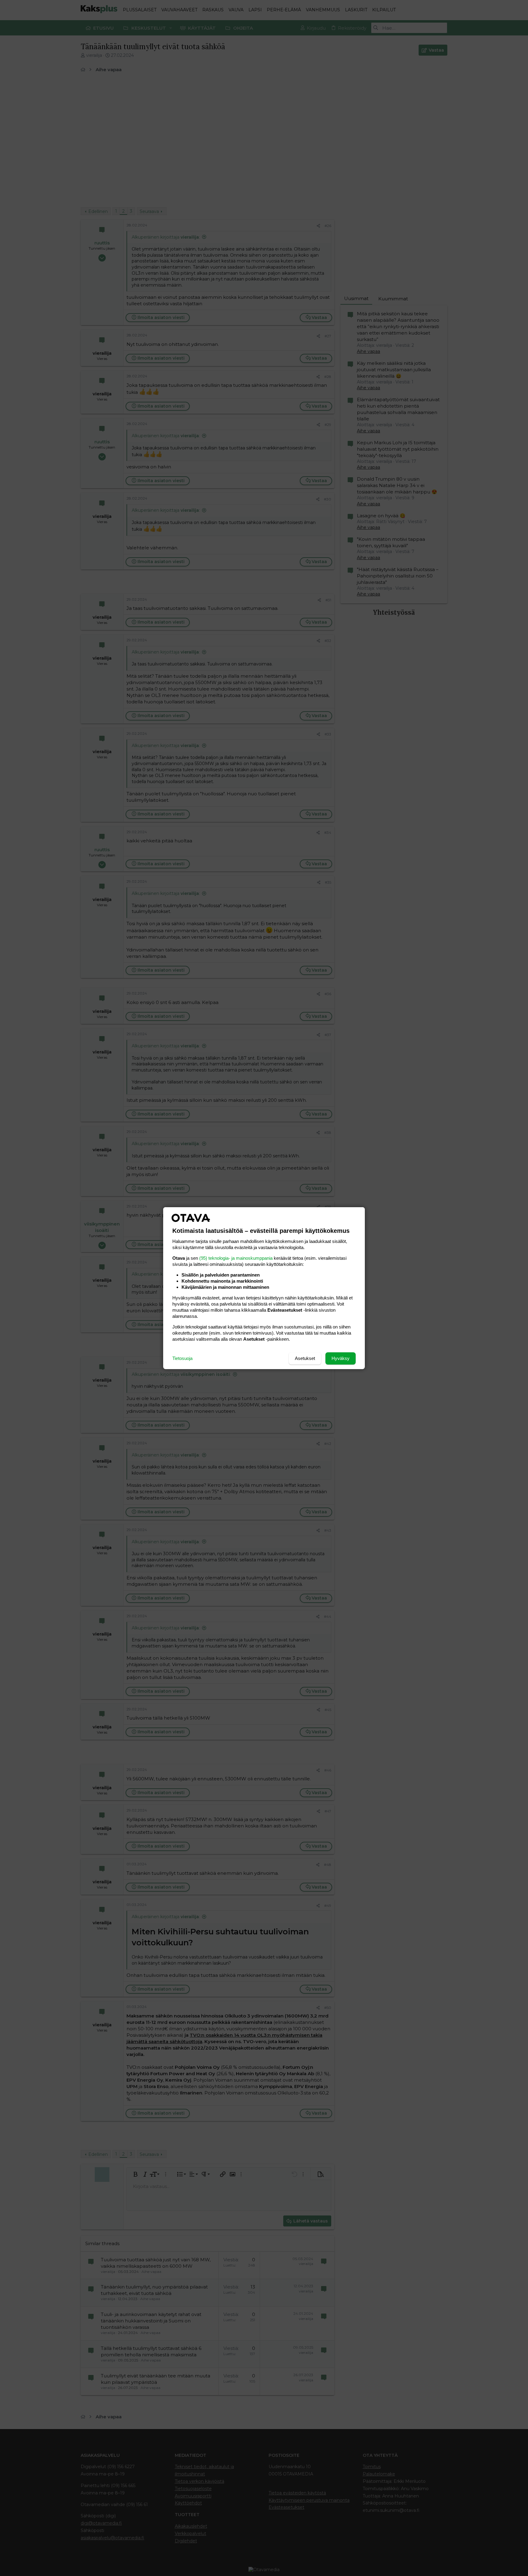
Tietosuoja (182, 1358)
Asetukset (305, 1358)
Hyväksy (341, 1358)
